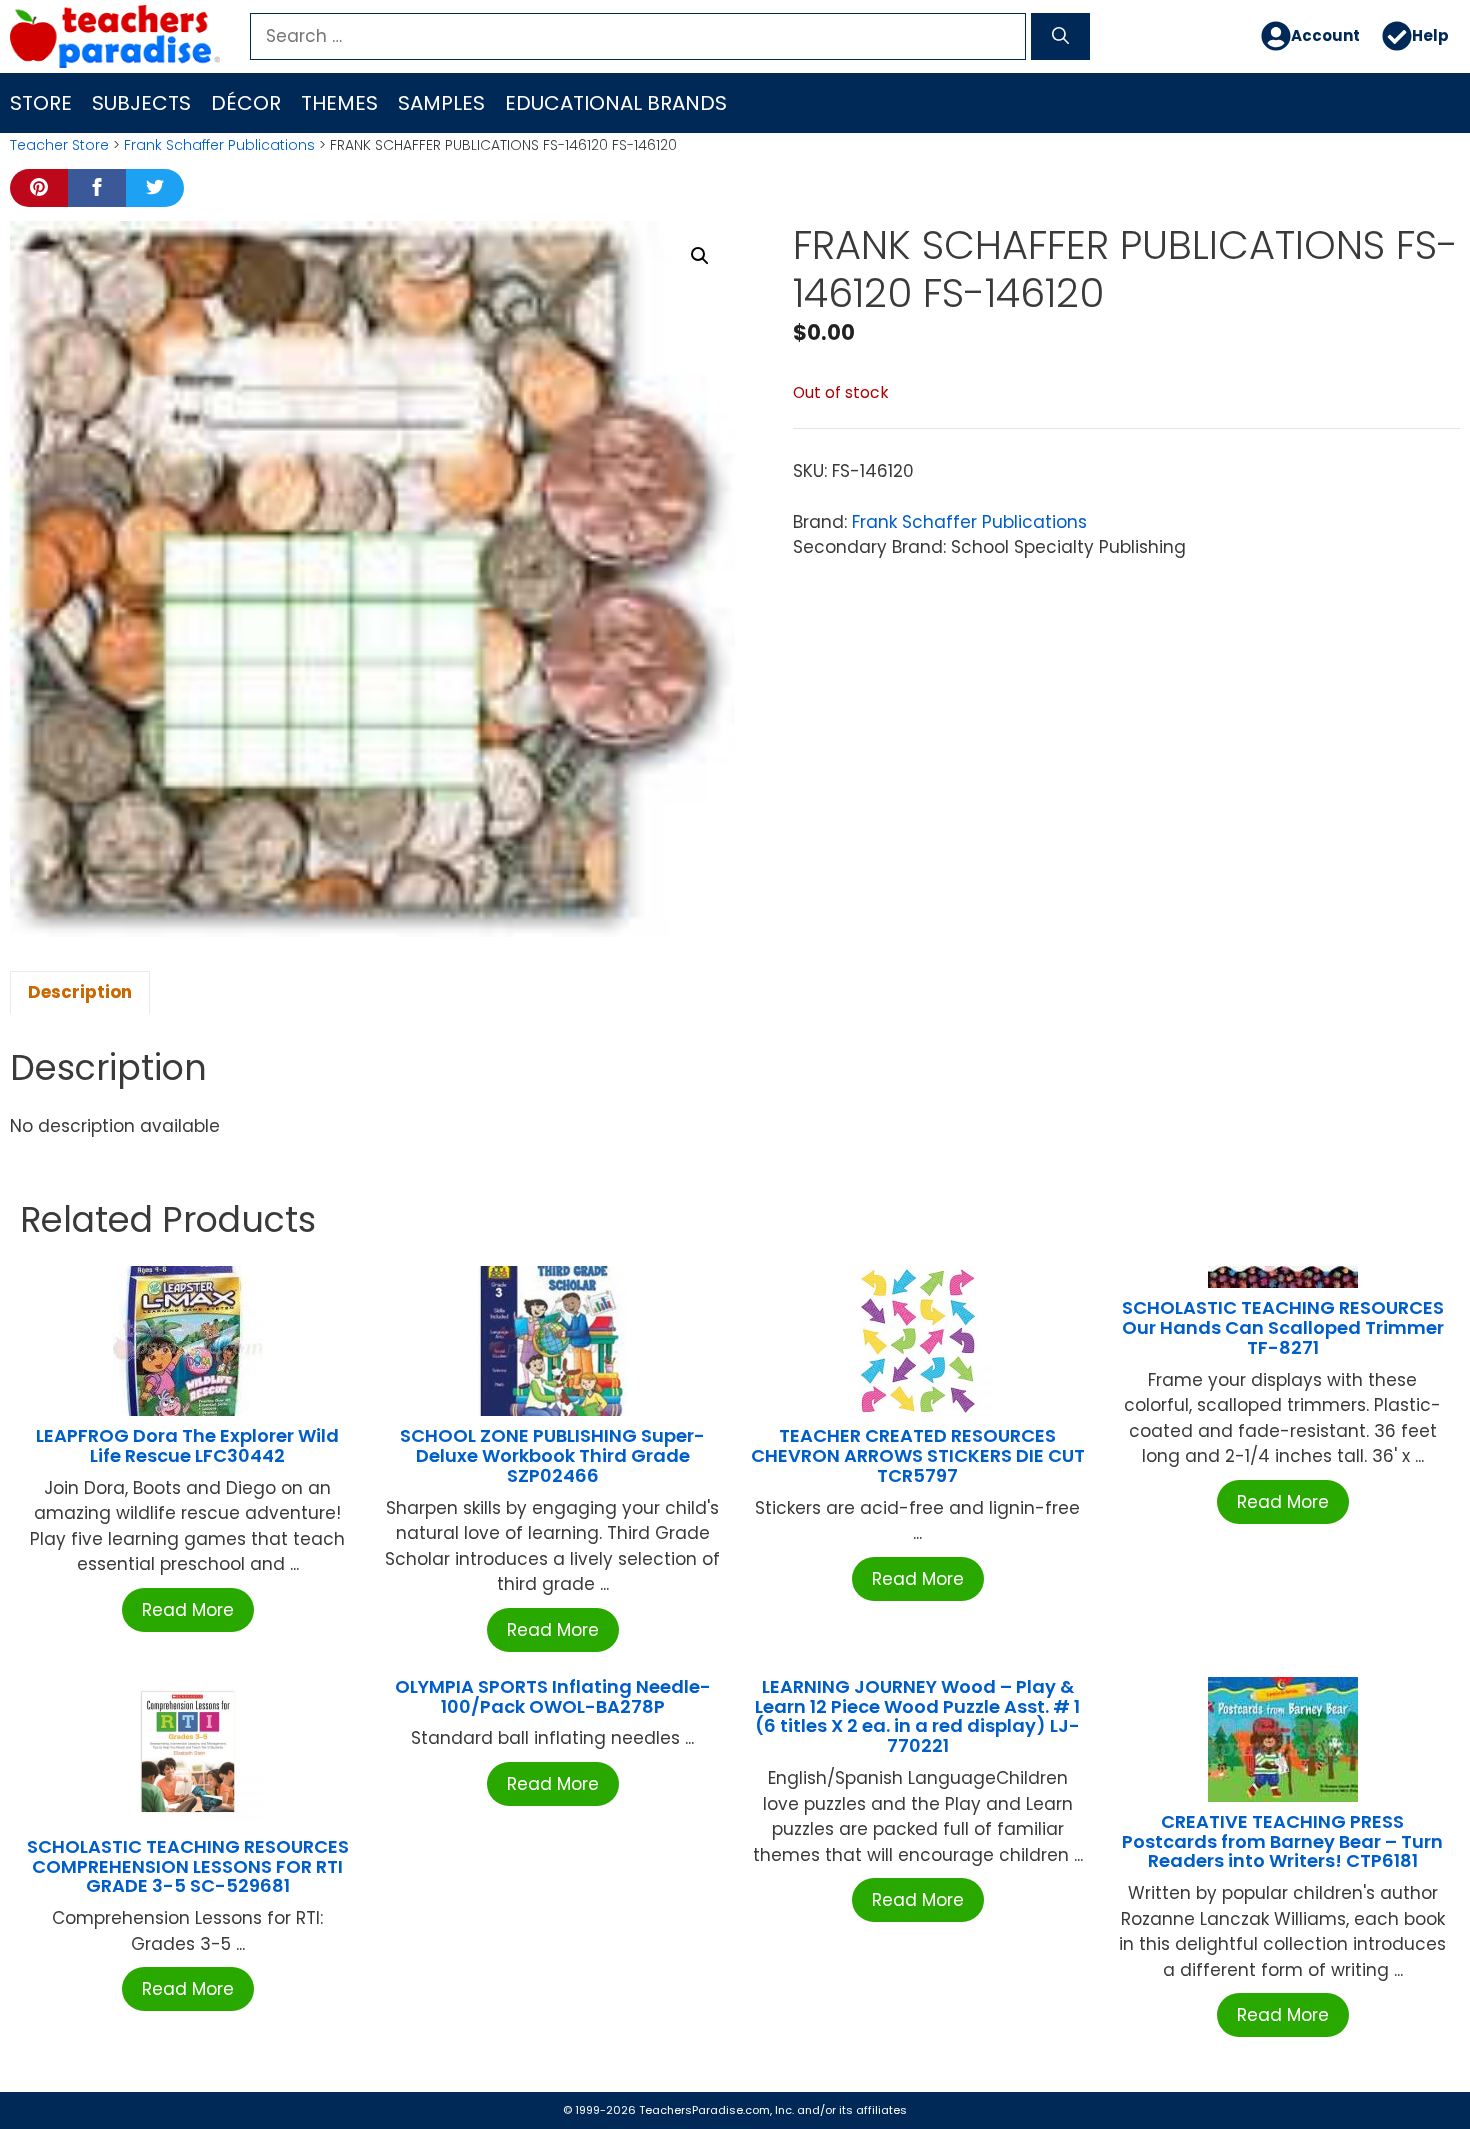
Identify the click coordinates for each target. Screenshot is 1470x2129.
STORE (41, 103)
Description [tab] (80, 992)
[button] (700, 256)
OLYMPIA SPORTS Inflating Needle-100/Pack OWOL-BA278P (553, 1696)
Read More (188, 1610)
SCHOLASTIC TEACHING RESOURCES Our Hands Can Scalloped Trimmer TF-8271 (1283, 1327)
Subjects (141, 103)
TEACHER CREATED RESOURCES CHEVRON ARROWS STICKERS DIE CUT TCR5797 (918, 1455)
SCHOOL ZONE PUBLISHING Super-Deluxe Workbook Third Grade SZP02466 (552, 1455)
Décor (246, 103)
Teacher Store (59, 145)
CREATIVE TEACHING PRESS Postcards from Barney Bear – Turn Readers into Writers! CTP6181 (1282, 1841)
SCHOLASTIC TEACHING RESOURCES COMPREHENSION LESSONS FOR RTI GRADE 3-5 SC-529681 (188, 1866)
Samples (441, 103)
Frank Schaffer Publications (219, 145)
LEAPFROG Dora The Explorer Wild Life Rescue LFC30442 (187, 1445)
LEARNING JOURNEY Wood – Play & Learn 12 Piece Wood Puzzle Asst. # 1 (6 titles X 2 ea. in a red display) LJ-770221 (917, 1716)
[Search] (1060, 37)
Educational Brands (616, 103)
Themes (339, 103)
